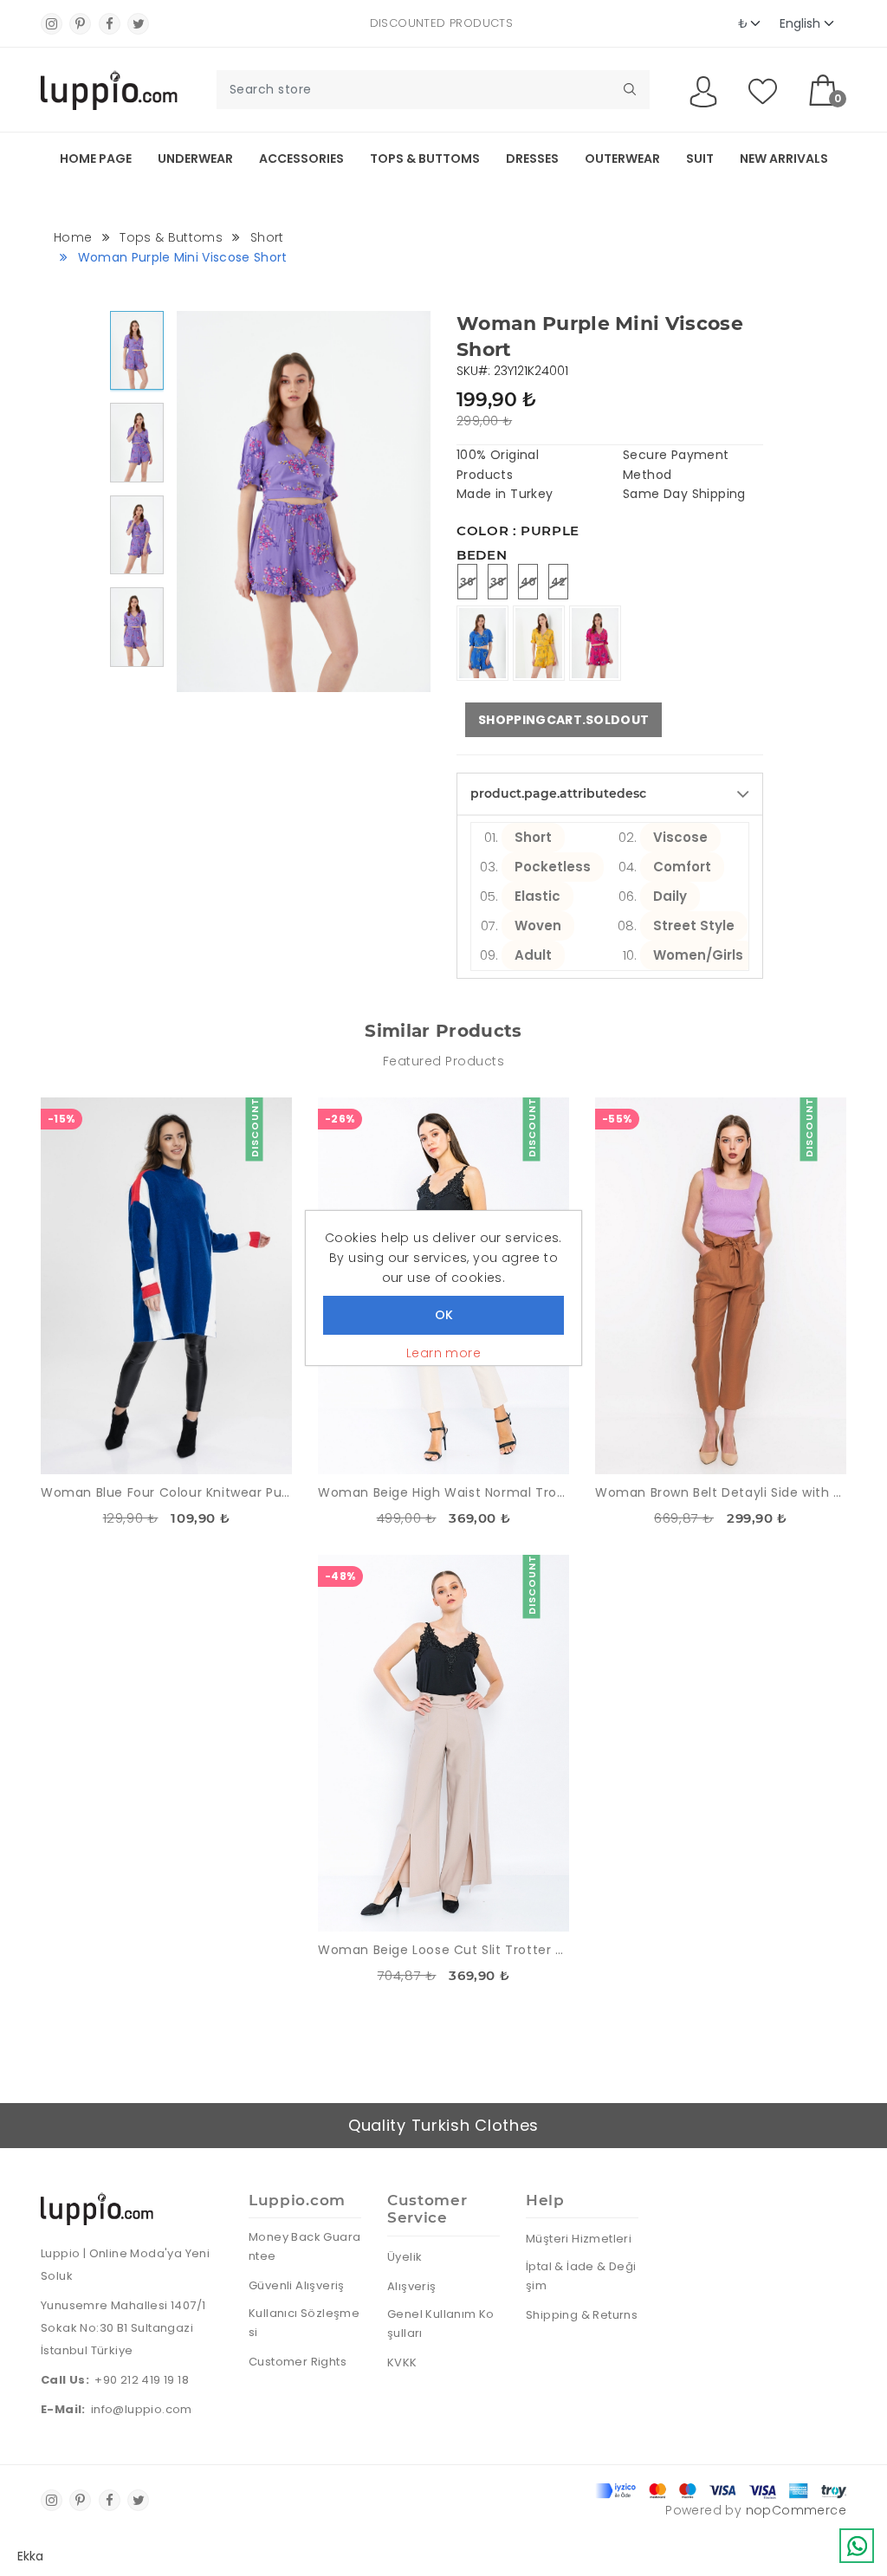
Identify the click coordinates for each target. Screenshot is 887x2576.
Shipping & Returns (582, 2315)
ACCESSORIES (301, 159)
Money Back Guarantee (304, 2246)
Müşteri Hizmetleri (579, 2239)
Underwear (195, 159)
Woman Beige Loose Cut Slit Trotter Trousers (443, 1950)
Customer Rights (298, 2362)
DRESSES (532, 159)
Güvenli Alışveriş (297, 2285)
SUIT (700, 159)
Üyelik (405, 2257)
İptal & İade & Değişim (581, 2276)
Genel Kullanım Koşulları (441, 2324)
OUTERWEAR (622, 159)
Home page (96, 159)
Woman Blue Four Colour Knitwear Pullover (166, 1492)
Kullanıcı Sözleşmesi (304, 2323)
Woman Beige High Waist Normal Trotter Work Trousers (443, 1492)
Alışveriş (412, 2286)
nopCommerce (796, 2510)
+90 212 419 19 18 (142, 2380)
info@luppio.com (142, 2409)
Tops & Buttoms (425, 159)
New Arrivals (784, 159)
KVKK (402, 2362)
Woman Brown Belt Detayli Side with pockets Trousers (721, 1492)
